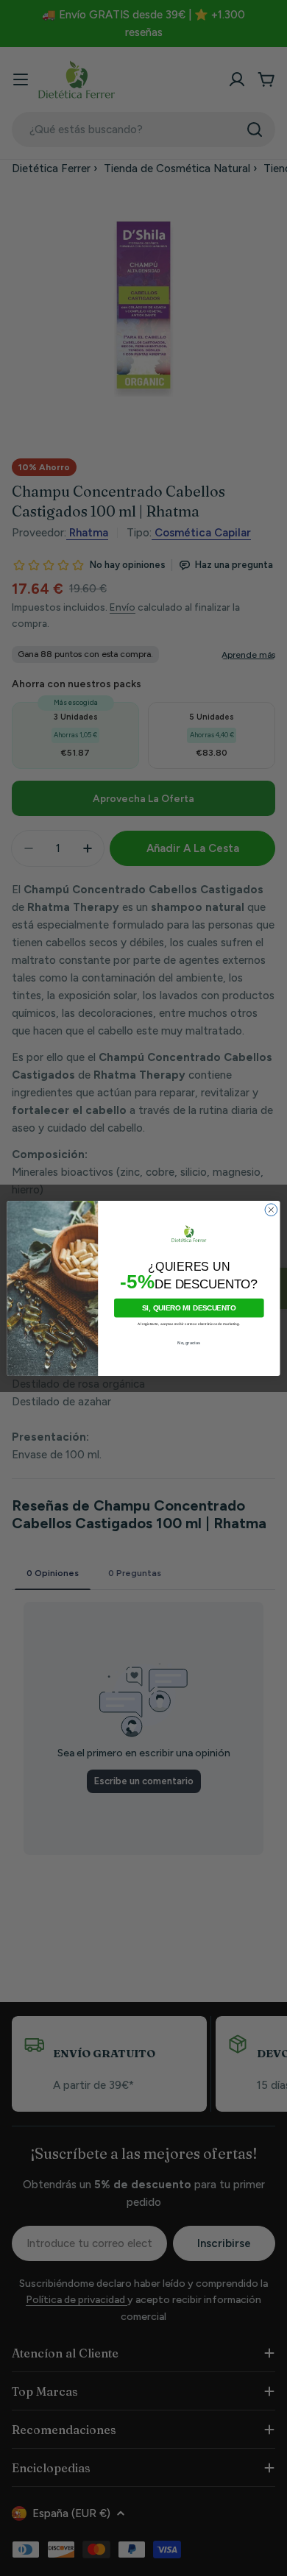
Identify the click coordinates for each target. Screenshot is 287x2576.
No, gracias (189, 1342)
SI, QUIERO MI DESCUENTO (189, 1307)
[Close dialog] (271, 1209)
